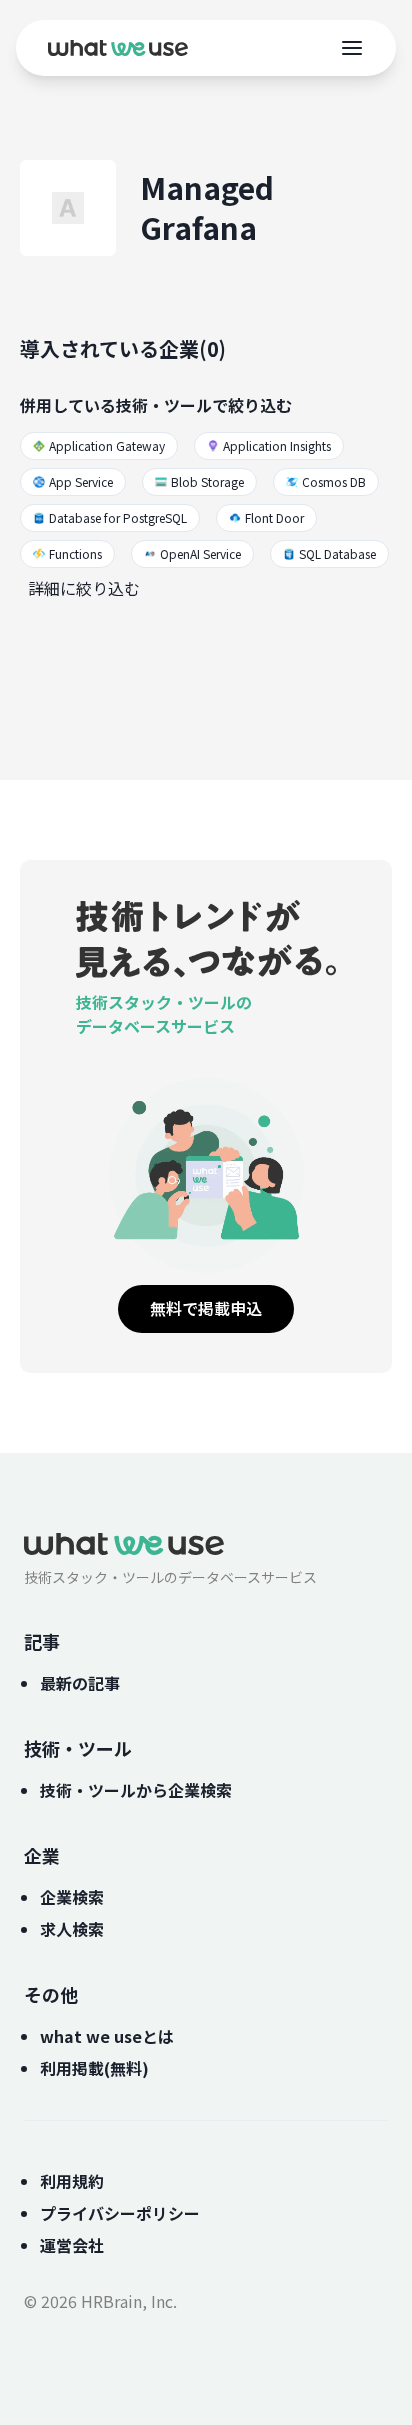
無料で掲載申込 (206, 1308)
